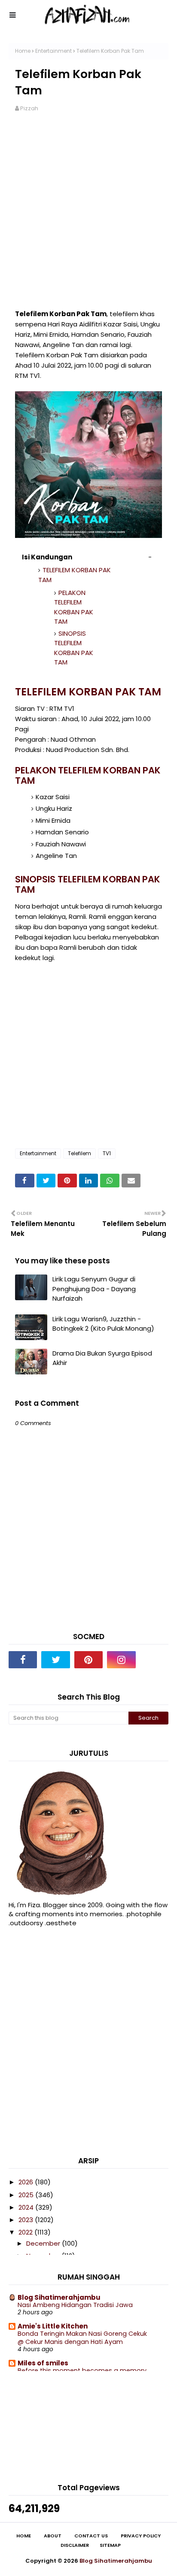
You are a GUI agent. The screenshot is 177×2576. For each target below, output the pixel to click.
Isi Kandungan (47, 557)
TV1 (107, 1153)
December (44, 2243)
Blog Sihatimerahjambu (59, 2297)
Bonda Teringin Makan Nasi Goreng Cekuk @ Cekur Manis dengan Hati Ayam (82, 2338)
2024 (27, 2207)
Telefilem (79, 1153)
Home (23, 51)
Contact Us (91, 2536)
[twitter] (55, 1660)
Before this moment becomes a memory (82, 2371)
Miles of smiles (43, 2363)
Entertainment (53, 51)
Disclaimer (75, 2545)
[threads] (154, 1660)
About (53, 2536)
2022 (26, 2232)
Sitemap (110, 2545)
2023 (27, 2220)
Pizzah (29, 108)
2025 (27, 2195)
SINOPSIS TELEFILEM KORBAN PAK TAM (74, 648)
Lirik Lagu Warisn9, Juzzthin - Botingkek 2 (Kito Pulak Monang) (103, 1324)
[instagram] (121, 1660)
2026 (27, 2182)
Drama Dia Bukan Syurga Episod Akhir (102, 1358)
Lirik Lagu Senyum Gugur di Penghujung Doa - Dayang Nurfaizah (94, 1289)
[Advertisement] (88, 216)
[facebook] (23, 1660)
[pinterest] (88, 1660)
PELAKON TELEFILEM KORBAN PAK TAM (74, 607)
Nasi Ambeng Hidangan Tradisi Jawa (75, 2305)
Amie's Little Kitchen (53, 2326)
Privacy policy (141, 2536)
